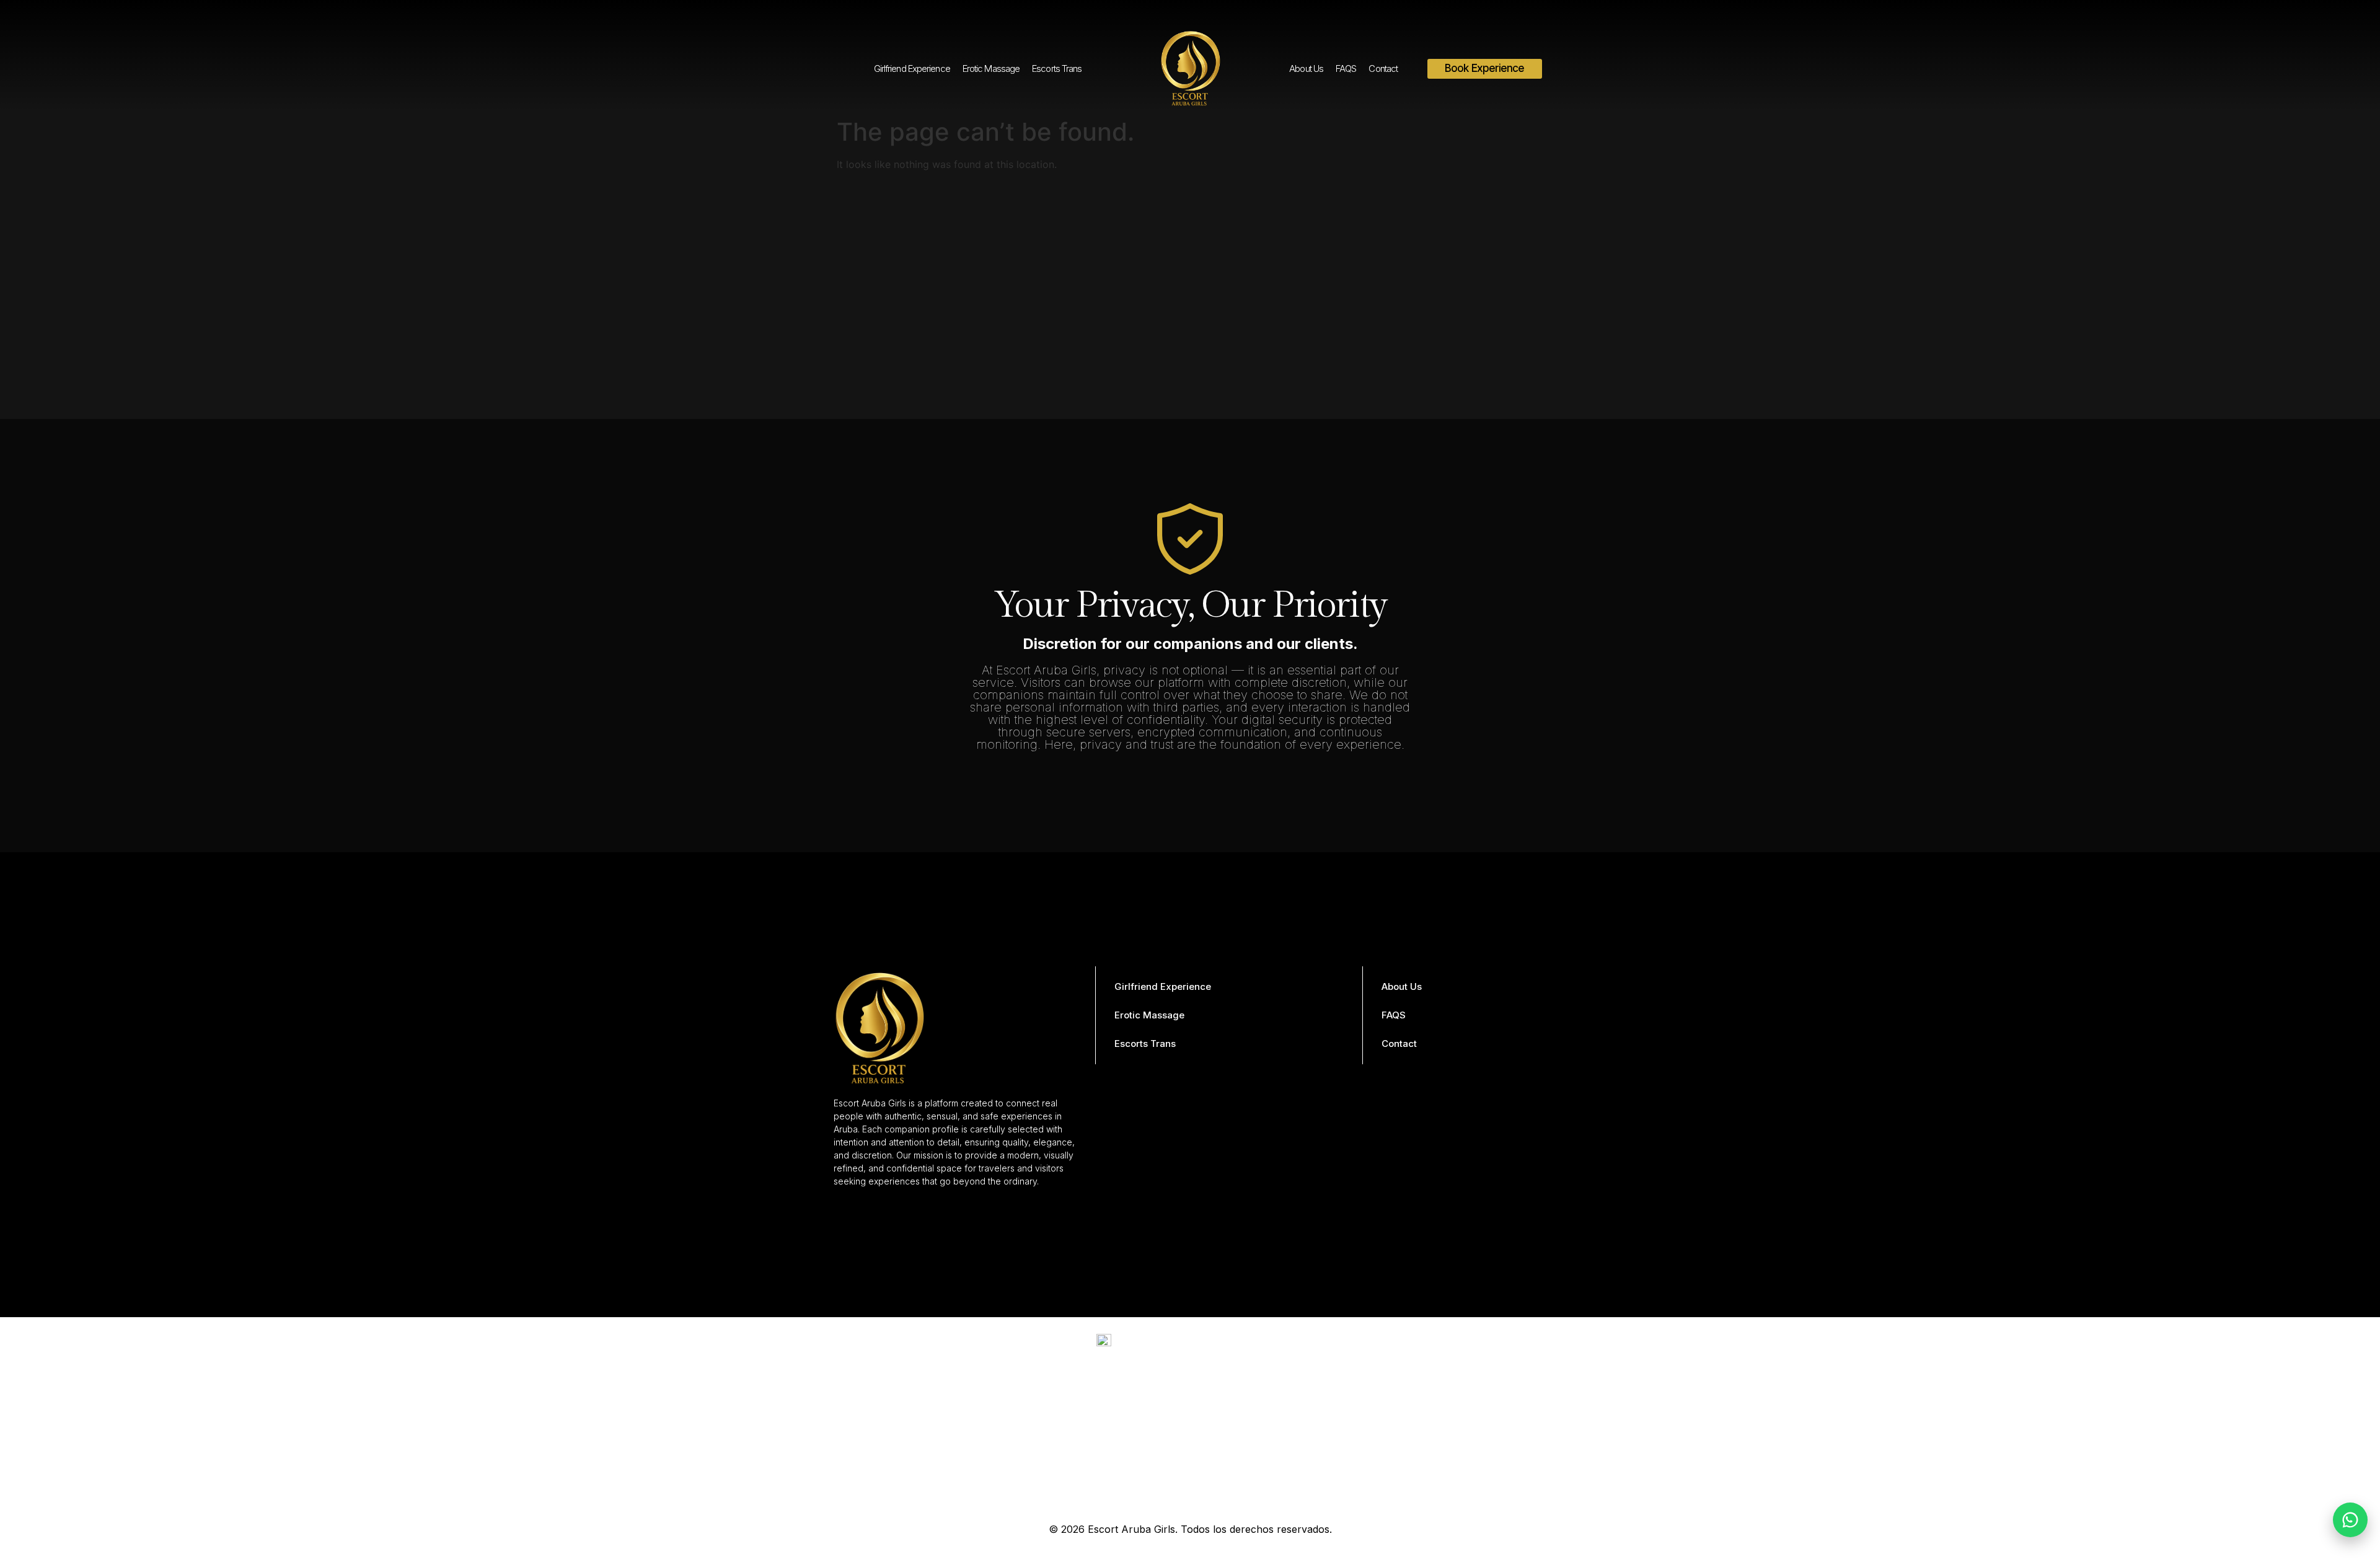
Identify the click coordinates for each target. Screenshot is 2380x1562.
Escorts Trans (1057, 68)
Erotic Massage (991, 68)
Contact (1383, 68)
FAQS (1346, 68)
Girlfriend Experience (912, 68)
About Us (1306, 68)
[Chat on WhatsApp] (2350, 1520)
